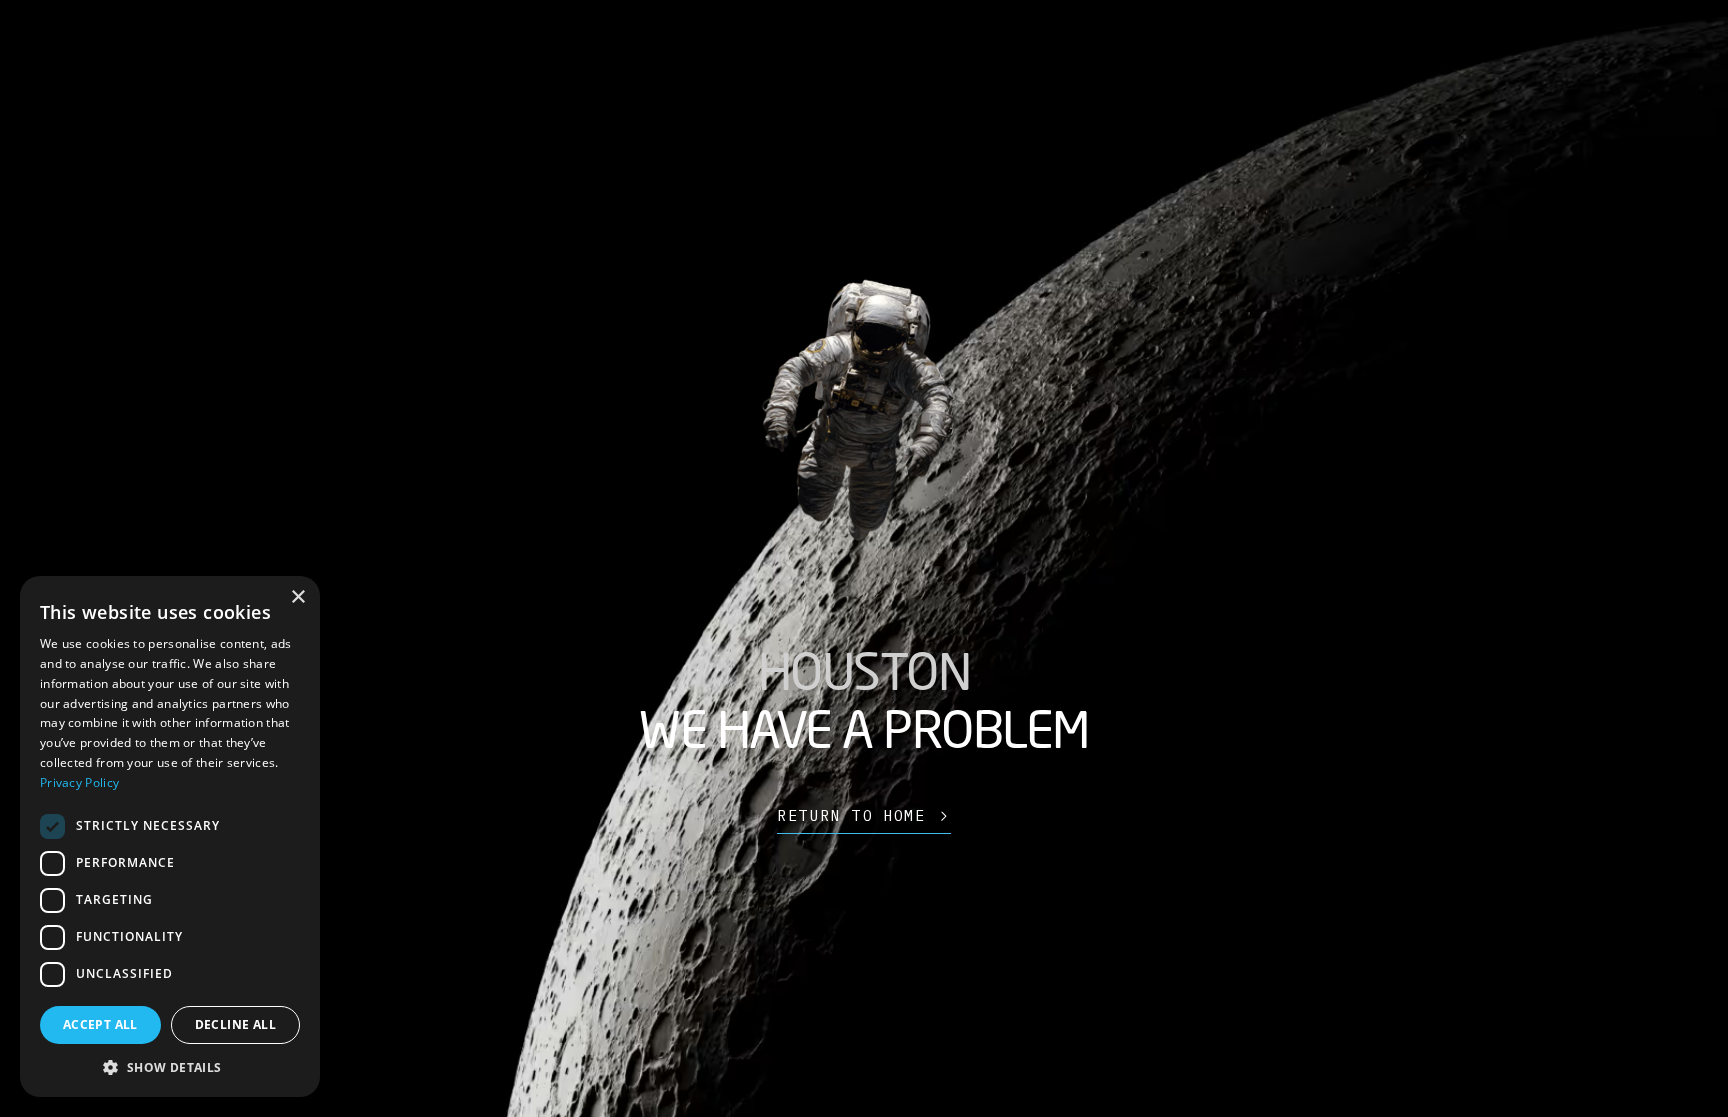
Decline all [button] (235, 1024)
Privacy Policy (79, 782)
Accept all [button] (100, 1024)
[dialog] (170, 836)
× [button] (297, 597)
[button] (170, 1067)
